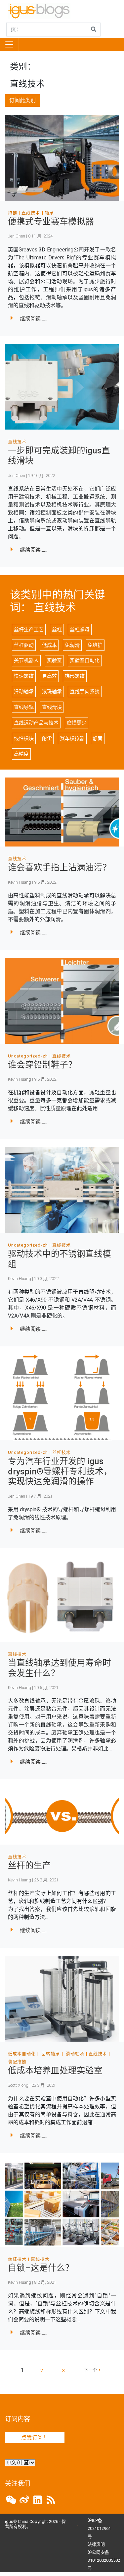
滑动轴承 (24, 692)
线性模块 (24, 738)
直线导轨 (24, 707)
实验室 (54, 660)
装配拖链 (17, 2062)
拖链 (13, 213)
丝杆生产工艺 (29, 630)
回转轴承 (51, 2054)
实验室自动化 (85, 660)
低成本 (49, 645)
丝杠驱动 (24, 645)
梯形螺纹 (75, 676)
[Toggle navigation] (9, 44)
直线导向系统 (85, 692)
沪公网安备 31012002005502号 (104, 2560)
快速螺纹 (24, 676)
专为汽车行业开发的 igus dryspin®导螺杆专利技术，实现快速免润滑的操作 (60, 1471)
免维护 (95, 645)
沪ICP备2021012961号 (99, 2528)
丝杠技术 (62, 1452)
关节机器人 (26, 660)
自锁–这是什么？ (41, 2268)
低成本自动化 (22, 2054)
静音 (98, 738)
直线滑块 (52, 707)
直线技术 (31, 213)
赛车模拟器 (72, 738)
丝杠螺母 (80, 630)
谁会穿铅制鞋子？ (42, 1065)
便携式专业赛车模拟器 (51, 222)
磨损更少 (77, 723)
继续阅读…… (34, 319)
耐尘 (47, 738)
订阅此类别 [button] (22, 100)
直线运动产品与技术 (36, 723)
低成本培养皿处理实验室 (55, 2070)
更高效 (49, 676)
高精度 (21, 754)
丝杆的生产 (29, 1865)
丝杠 (57, 630)
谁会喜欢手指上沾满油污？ (60, 867)
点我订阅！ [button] (35, 2438)
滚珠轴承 (52, 692)
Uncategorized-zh (28, 1056)
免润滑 (72, 645)
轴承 (49, 213)
